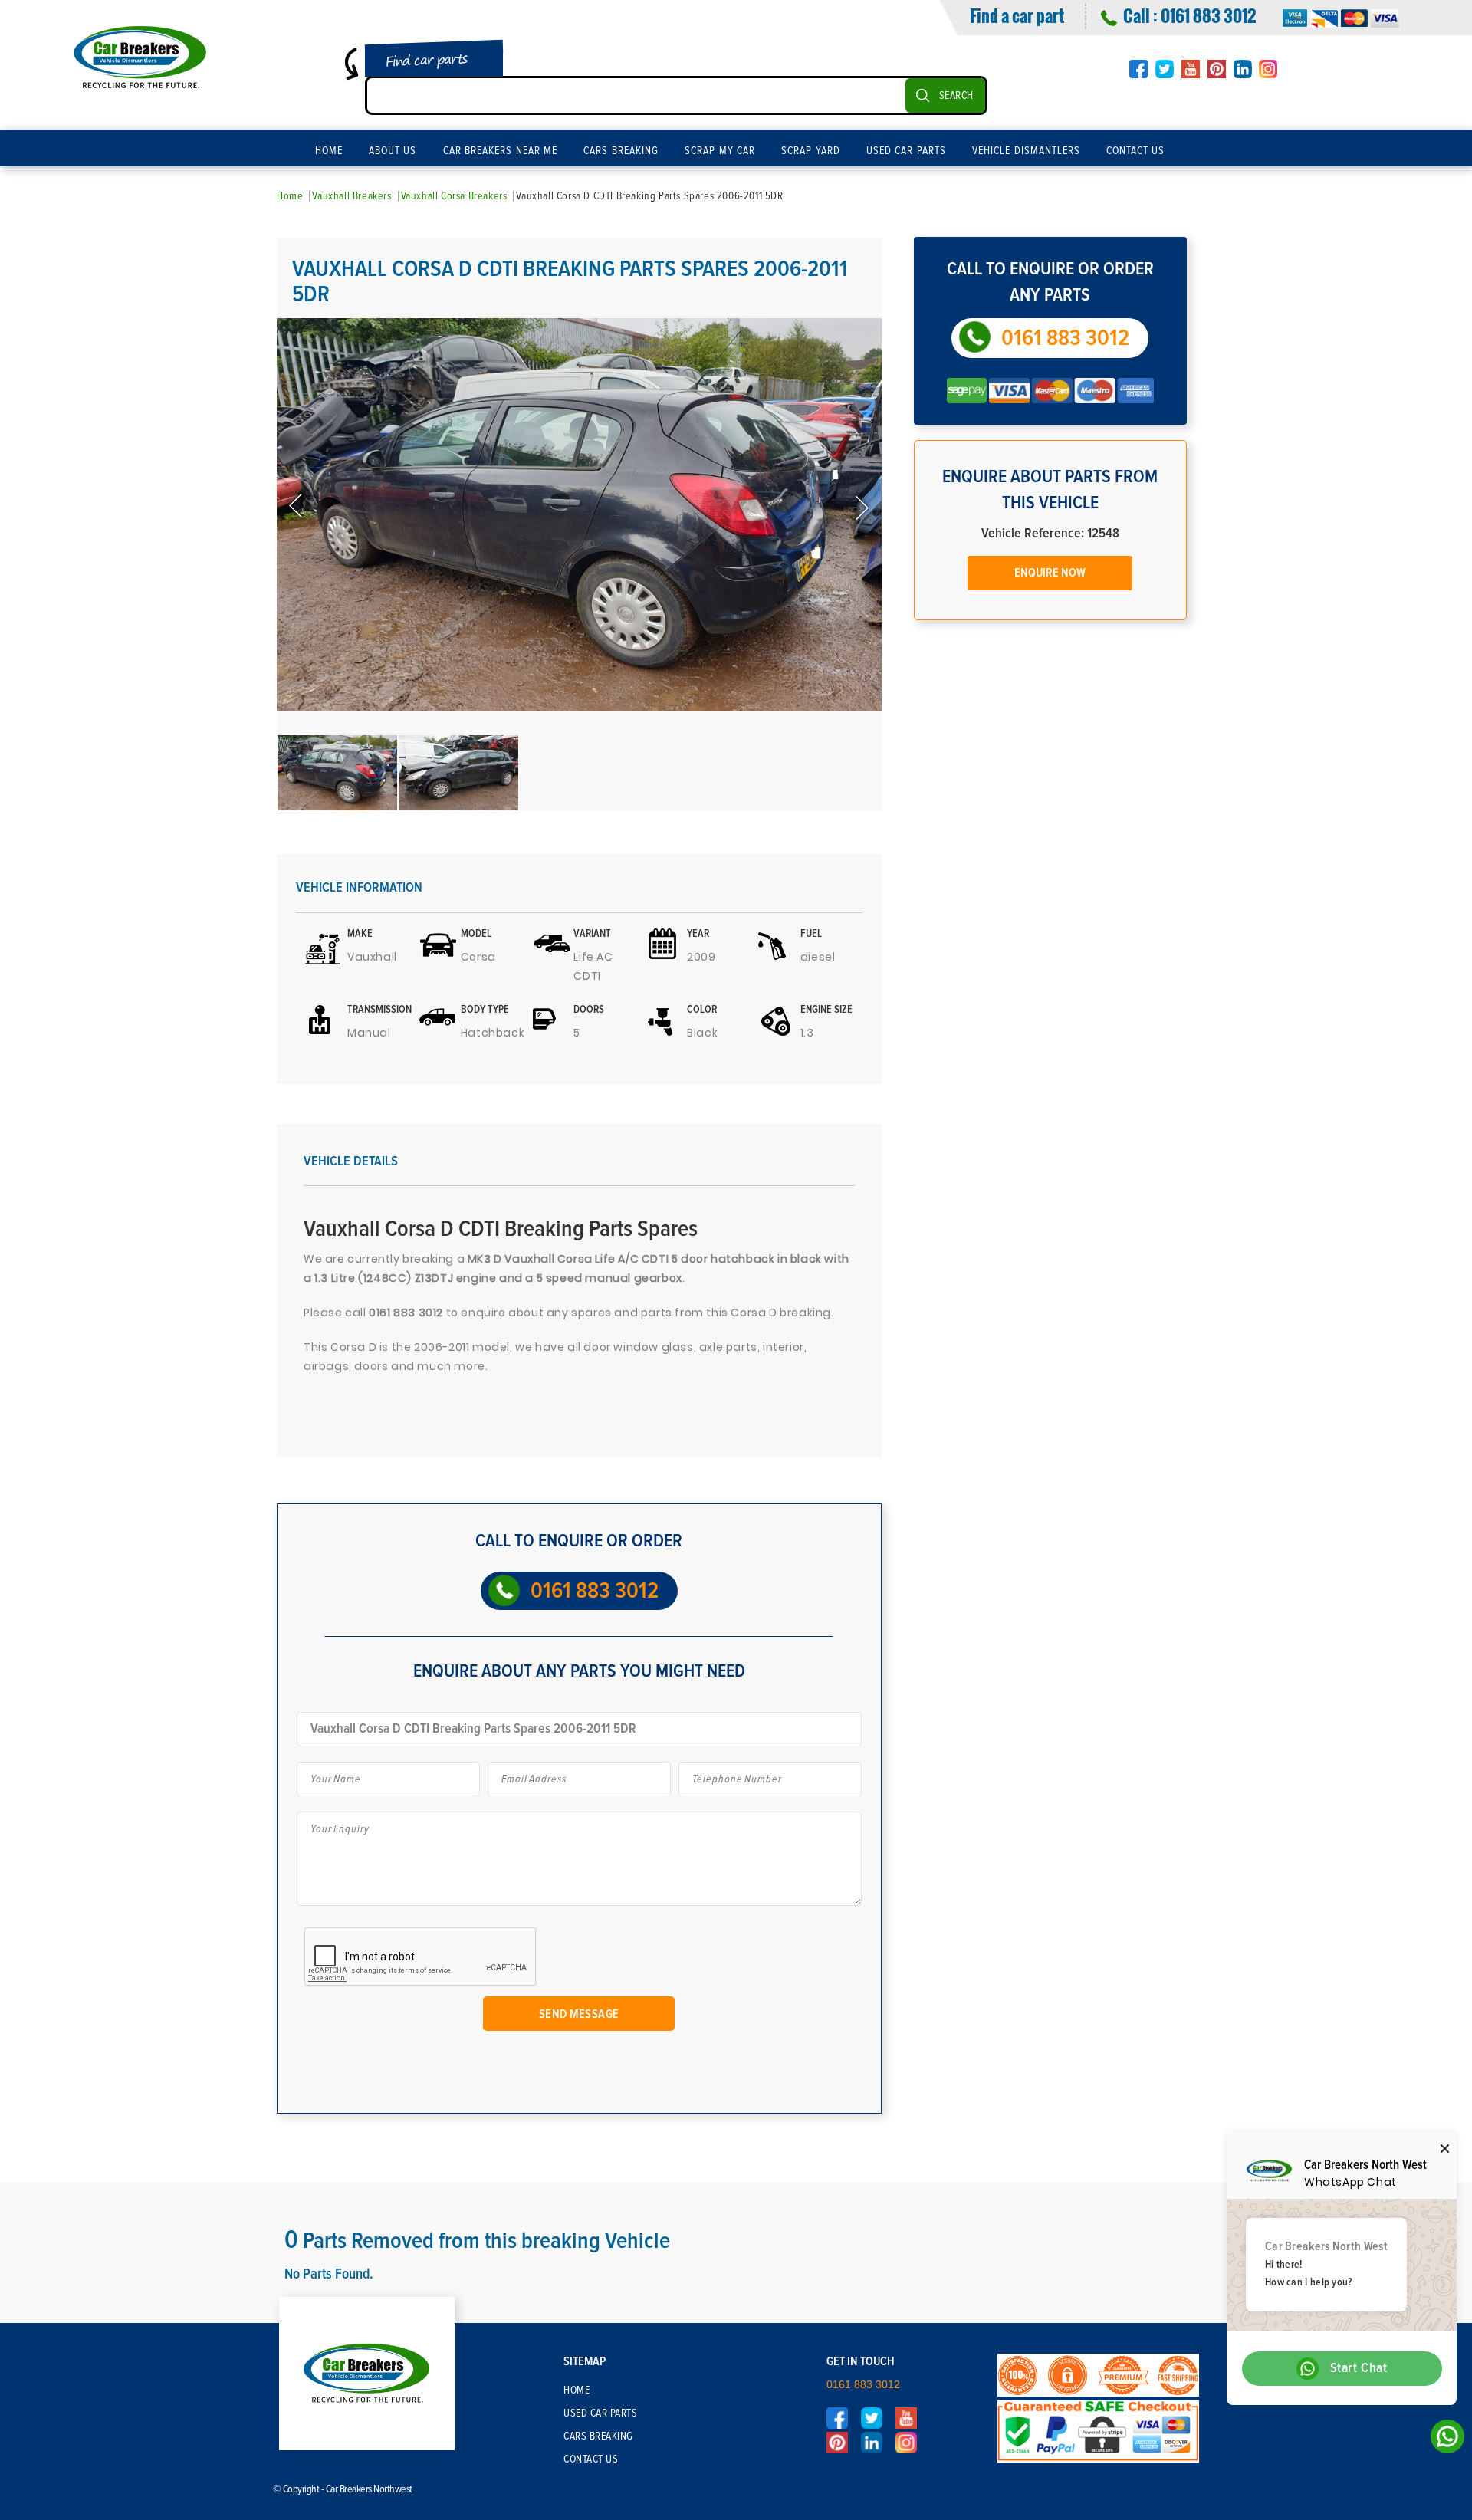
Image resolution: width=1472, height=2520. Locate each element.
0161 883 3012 (1208, 15)
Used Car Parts (906, 151)
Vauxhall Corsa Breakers (454, 196)
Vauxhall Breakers (352, 196)
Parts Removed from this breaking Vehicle (478, 2241)
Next (861, 507)
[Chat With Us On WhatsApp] (1443, 2441)
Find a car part (1017, 15)
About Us (393, 151)
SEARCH (956, 96)
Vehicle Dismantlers (1026, 151)
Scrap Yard (811, 151)
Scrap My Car (720, 151)
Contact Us (1136, 151)
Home (329, 151)
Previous (297, 507)
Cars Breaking (621, 151)
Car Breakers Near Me (501, 151)
